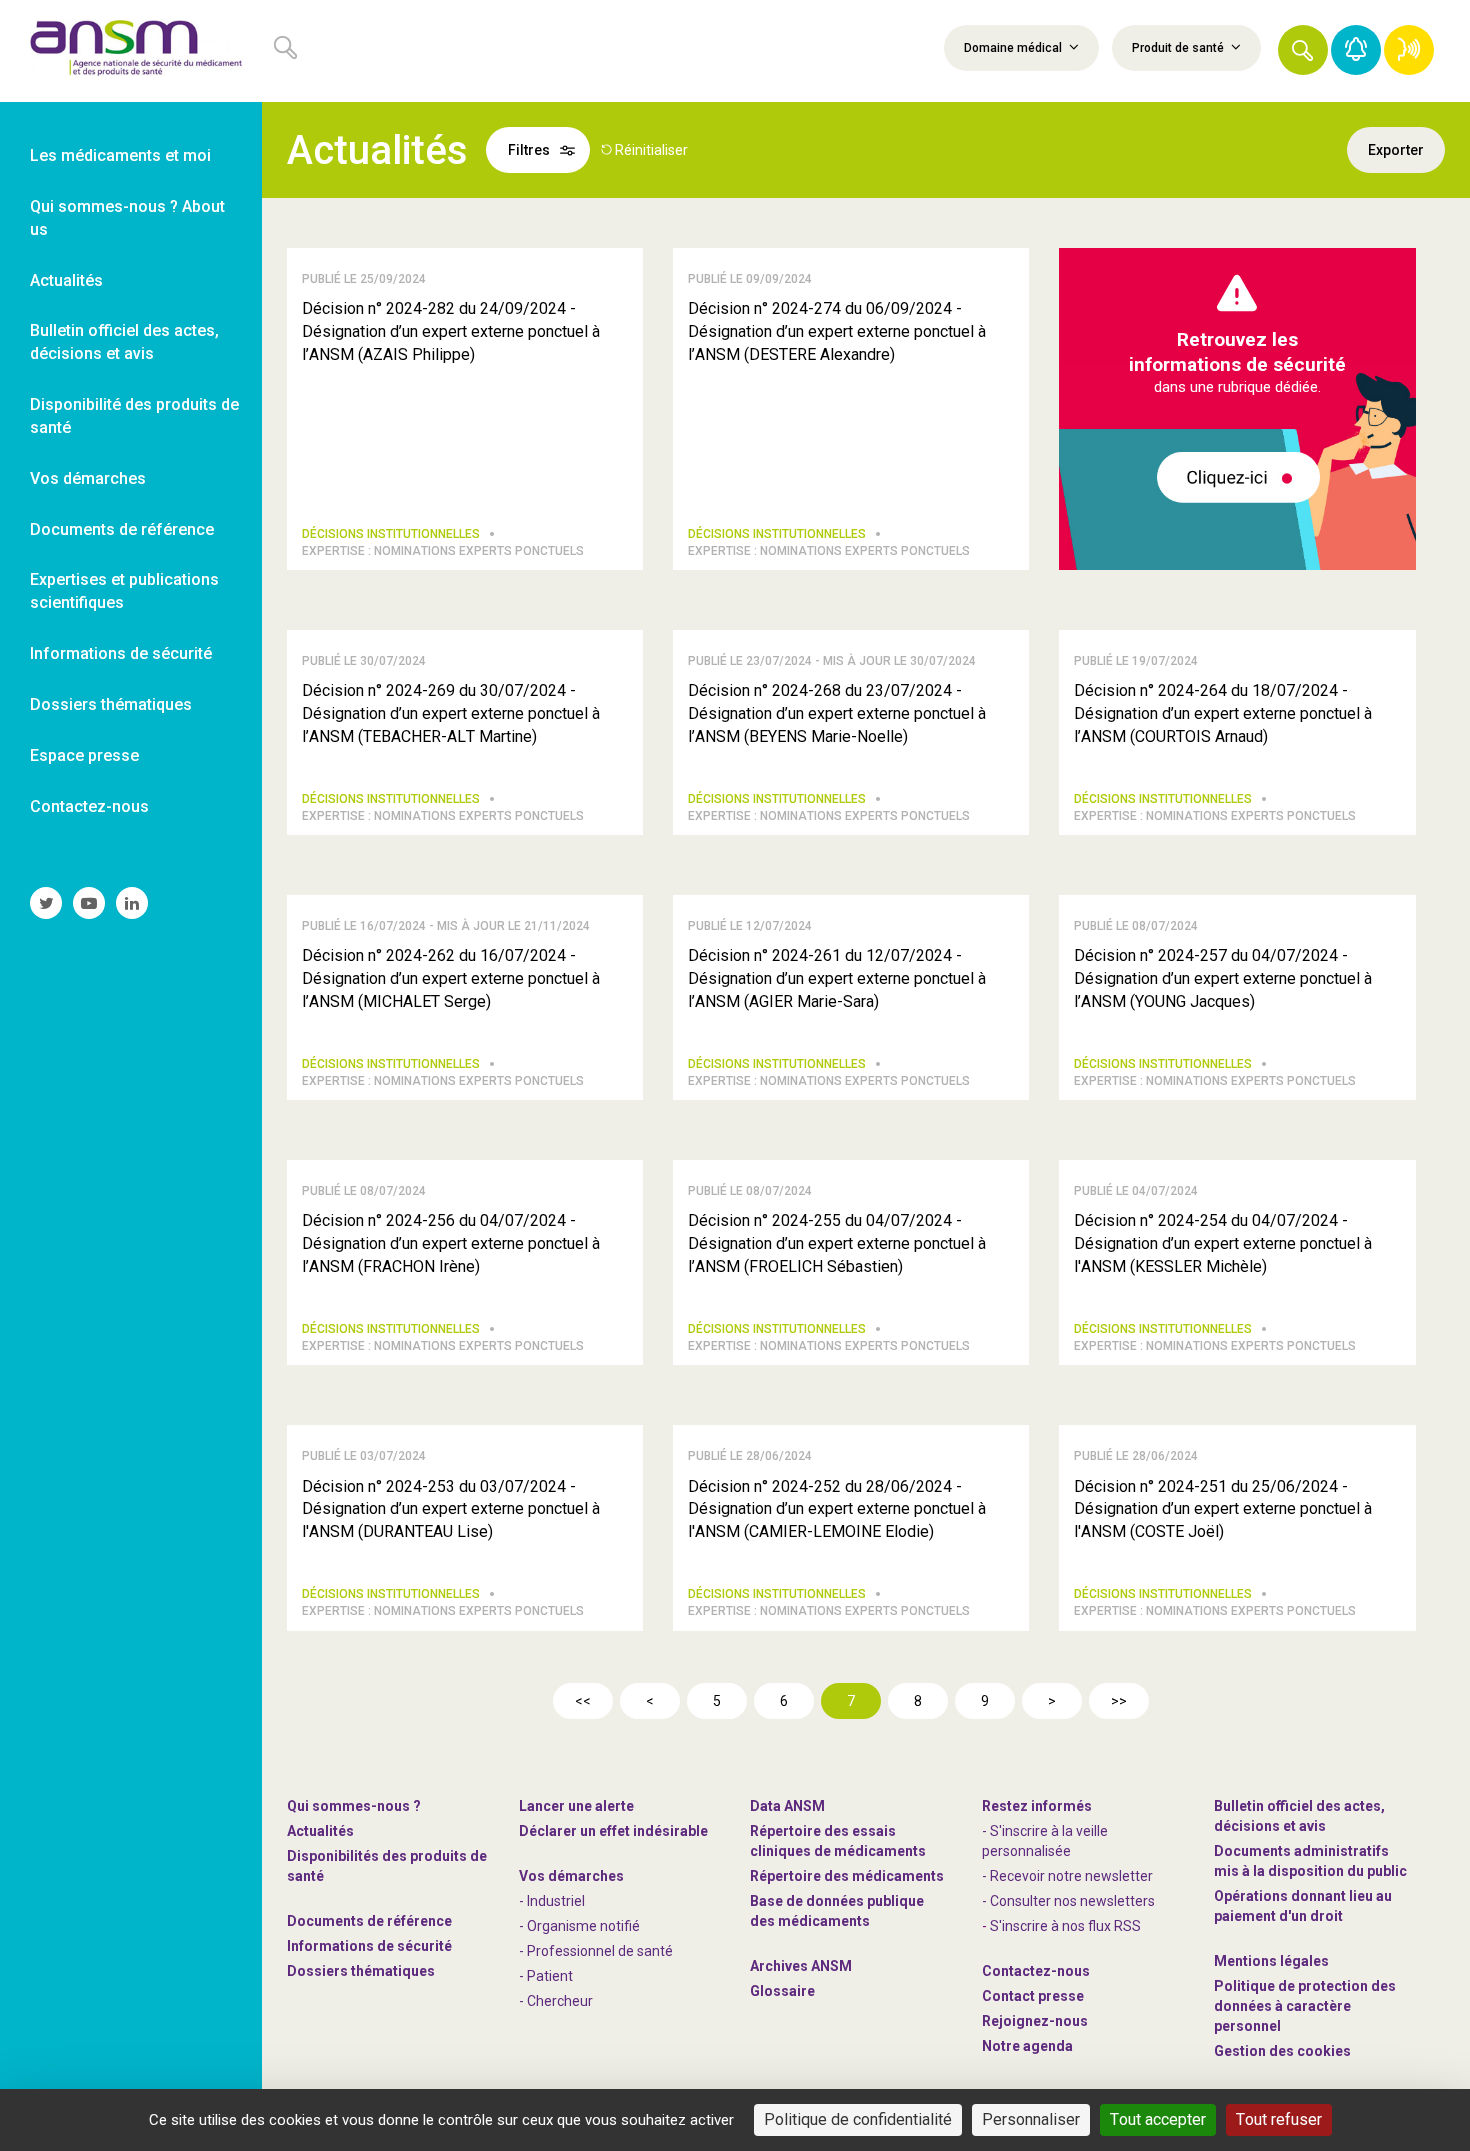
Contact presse (1033, 1996)
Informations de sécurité (369, 1946)
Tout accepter (1158, 2119)
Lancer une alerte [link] (576, 1806)
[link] (131, 51)
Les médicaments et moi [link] (120, 155)
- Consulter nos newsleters (1068, 1901)
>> (1119, 1701)
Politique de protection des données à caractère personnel (1305, 2006)
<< (583, 1701)
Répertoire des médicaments (847, 1876)
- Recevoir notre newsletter (1067, 1876)
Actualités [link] (66, 280)
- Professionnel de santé (596, 1951)
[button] (1303, 50)
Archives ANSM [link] (801, 1966)
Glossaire (782, 1991)
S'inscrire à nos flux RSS (1065, 1926)
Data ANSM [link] (787, 1806)
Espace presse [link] (84, 755)
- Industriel (552, 1901)
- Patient (546, 1976)
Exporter (1396, 150)
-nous (1035, 2021)
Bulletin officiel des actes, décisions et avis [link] (124, 342)
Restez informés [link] (1037, 1806)
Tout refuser (1279, 2119)
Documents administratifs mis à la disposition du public (1310, 1861)
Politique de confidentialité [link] (858, 2119)
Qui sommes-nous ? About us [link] (127, 218)
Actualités (320, 1831)
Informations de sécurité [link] (121, 653)
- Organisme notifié (579, 1926)
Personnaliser (1031, 2119)
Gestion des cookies (1282, 2051)
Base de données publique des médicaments (837, 1911)
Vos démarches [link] (88, 478)
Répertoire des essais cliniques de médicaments (838, 1841)
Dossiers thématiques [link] (111, 704)
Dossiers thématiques (361, 1971)
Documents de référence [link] (122, 529)
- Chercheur (556, 2001)
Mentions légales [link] (1271, 1961)
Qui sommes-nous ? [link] (354, 1806)
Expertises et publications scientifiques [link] (124, 591)
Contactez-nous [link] (89, 806)
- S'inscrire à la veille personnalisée (1045, 1841)
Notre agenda (1027, 2046)
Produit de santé (1179, 48)
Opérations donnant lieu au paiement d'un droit (1303, 1906)
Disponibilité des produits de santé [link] (134, 416)
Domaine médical (1014, 48)
